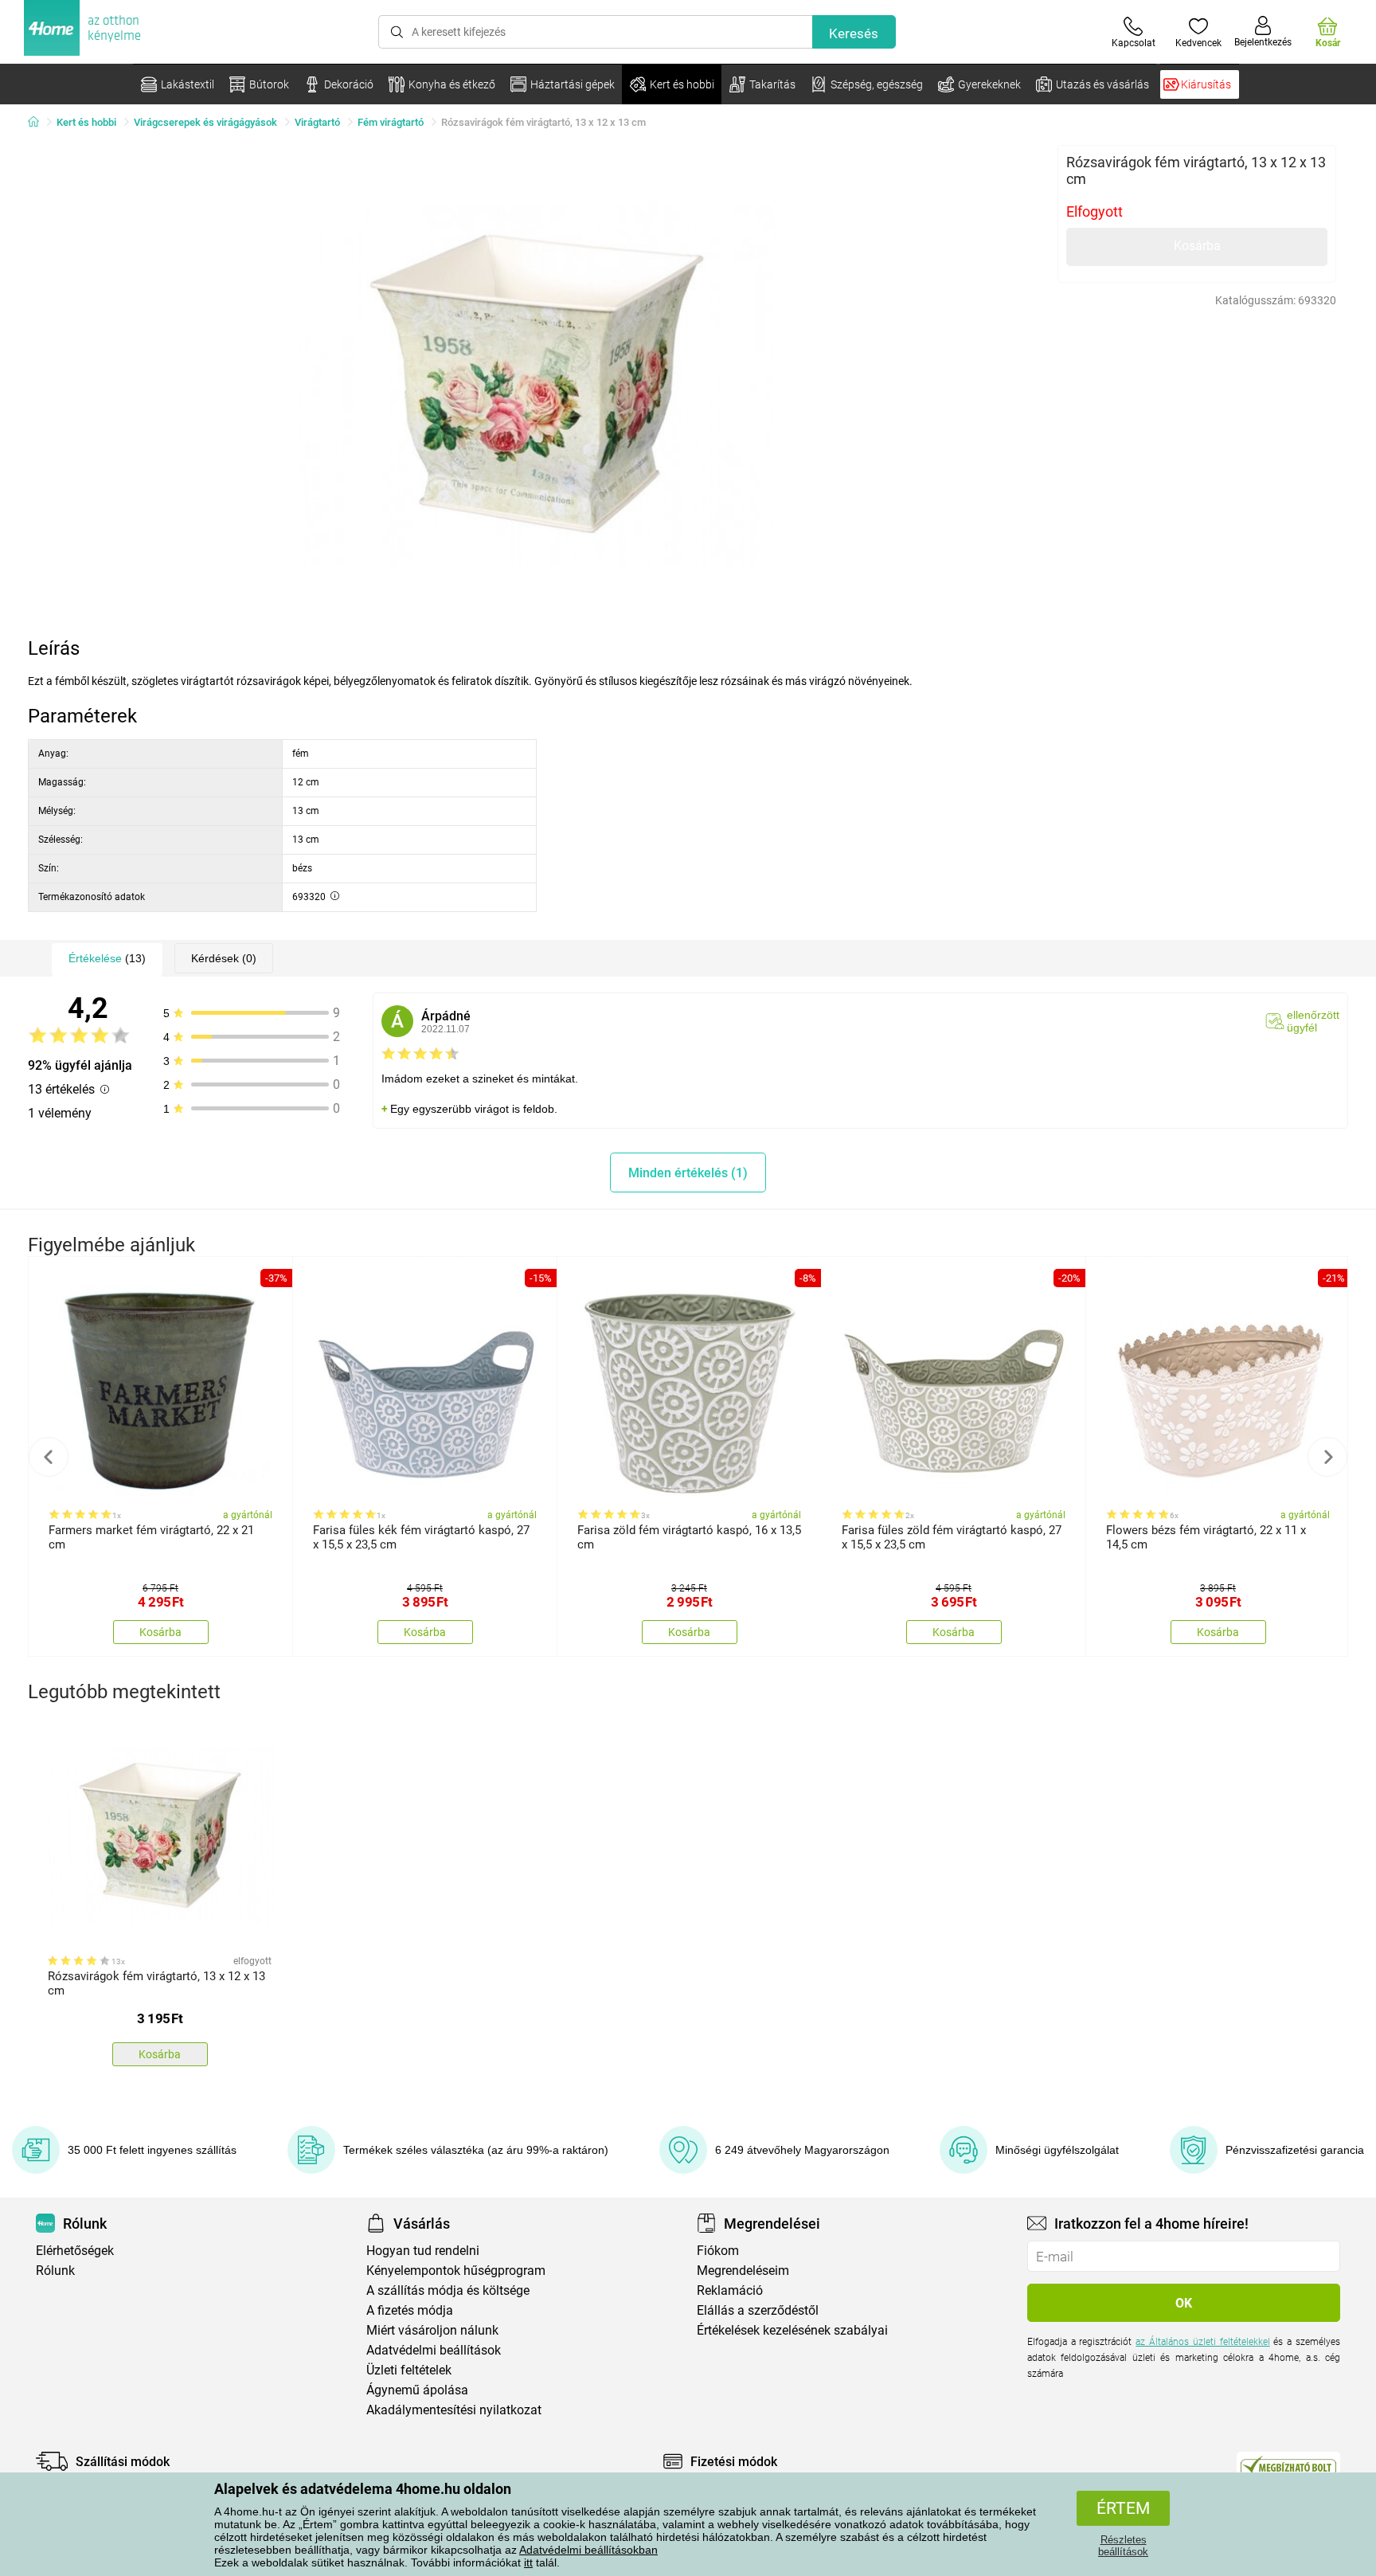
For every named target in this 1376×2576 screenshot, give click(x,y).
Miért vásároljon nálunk (432, 2330)
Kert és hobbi (86, 122)
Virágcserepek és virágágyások (205, 122)
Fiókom (718, 2251)
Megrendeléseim (743, 2271)
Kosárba (1197, 246)
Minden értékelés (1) (688, 1173)
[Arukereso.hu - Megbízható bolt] (1288, 2465)
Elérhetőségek (75, 2251)
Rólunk (55, 2271)
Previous (49, 1457)
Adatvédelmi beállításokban (588, 2550)
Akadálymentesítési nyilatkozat (454, 2410)
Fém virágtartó (391, 122)
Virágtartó (317, 122)
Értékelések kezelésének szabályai (792, 2330)
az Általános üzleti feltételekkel (1202, 2342)
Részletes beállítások (1123, 2546)
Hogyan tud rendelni (423, 2251)
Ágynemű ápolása (417, 2390)
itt (528, 2562)
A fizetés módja (410, 2310)
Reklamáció (730, 2290)
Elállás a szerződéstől (758, 2310)
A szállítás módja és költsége (448, 2290)
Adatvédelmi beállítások (434, 2350)
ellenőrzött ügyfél (1313, 1021)
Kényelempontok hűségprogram (456, 2271)
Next (1327, 1457)
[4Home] (39, 123)
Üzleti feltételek (409, 2370)
